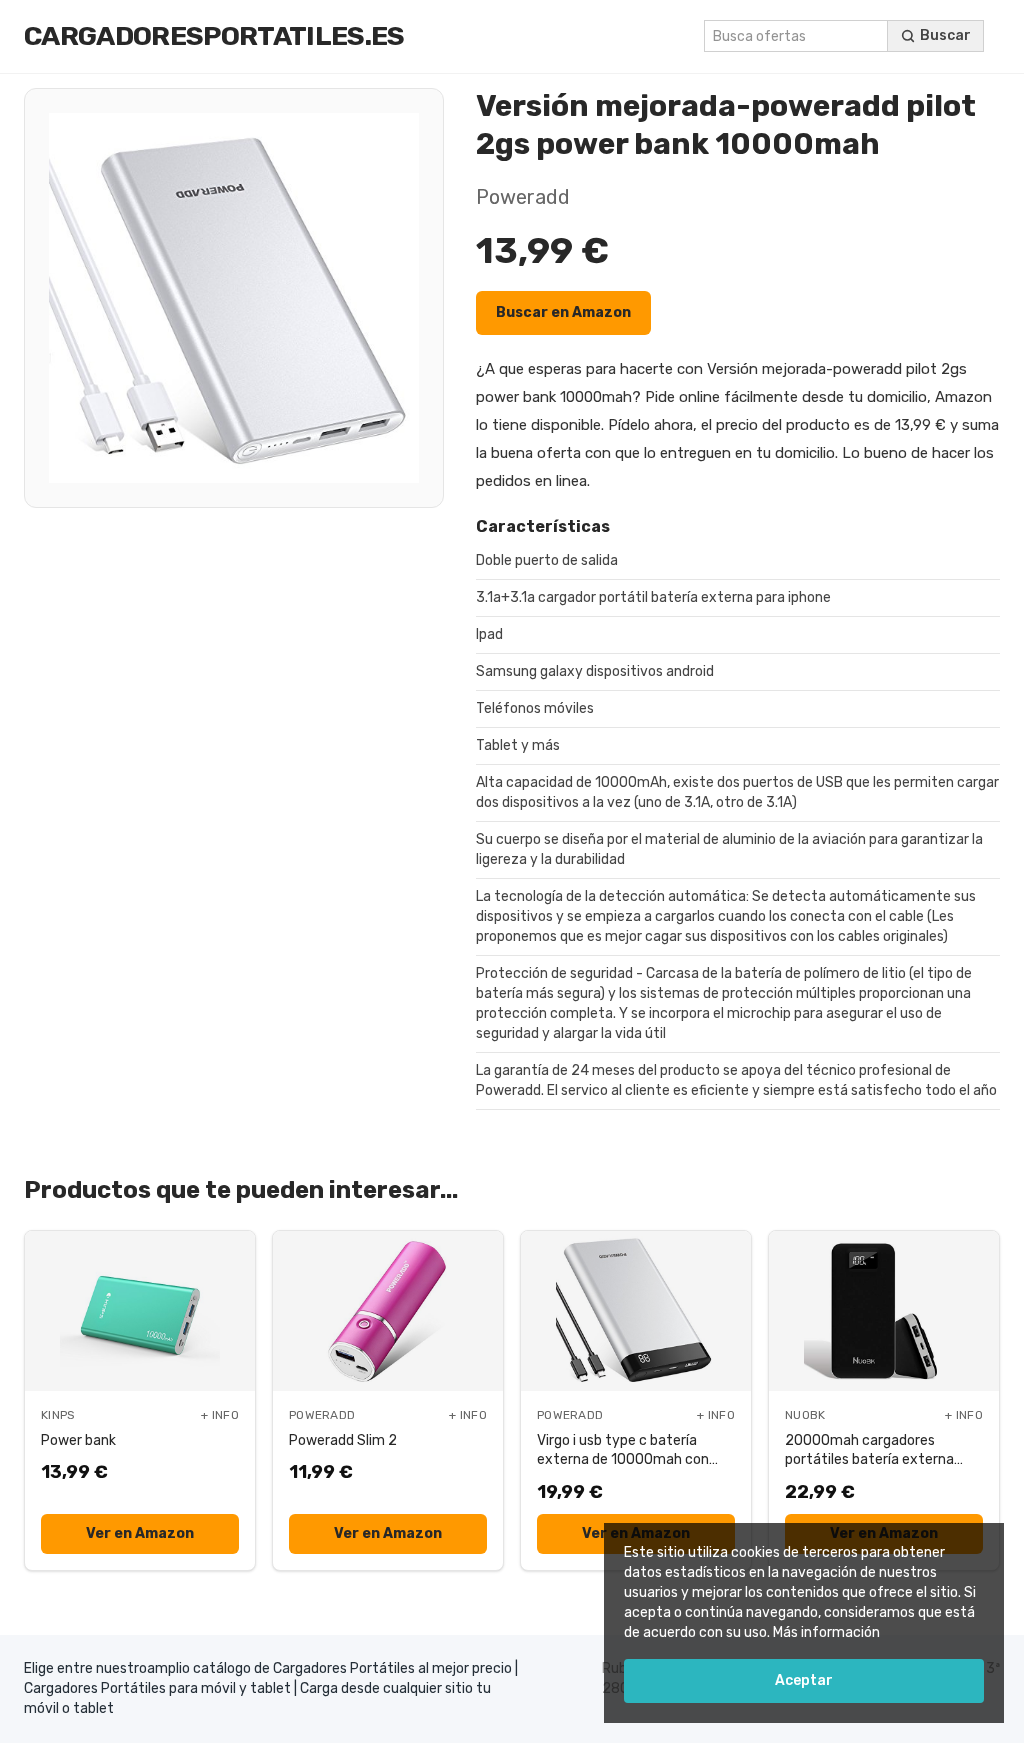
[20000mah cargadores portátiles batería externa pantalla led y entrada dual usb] (884, 1311)
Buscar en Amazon (563, 312)
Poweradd (523, 197)
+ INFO (220, 1415)
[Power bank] (140, 1311)
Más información (826, 1632)
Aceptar (804, 1680)
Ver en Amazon (140, 1533)
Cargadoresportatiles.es (214, 36)
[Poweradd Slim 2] (388, 1311)
